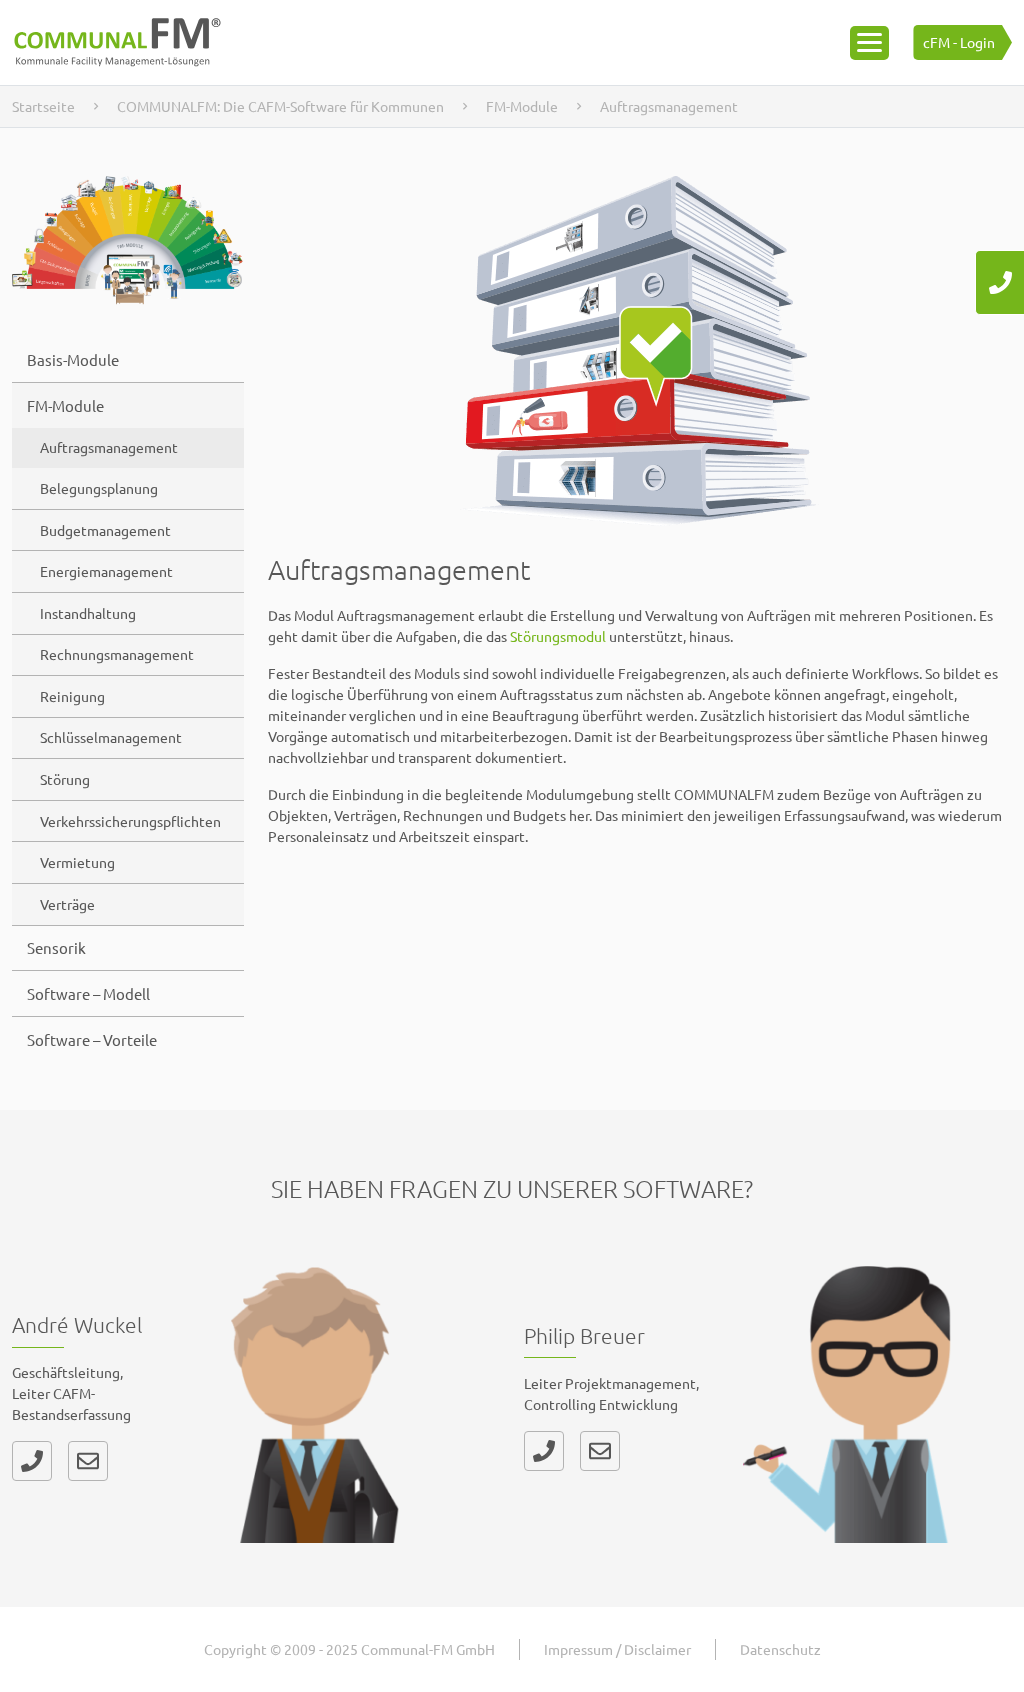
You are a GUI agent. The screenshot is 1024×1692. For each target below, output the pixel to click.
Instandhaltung (88, 613)
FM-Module (522, 106)
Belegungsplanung (99, 488)
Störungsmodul (558, 636)
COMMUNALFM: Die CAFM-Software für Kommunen (280, 106)
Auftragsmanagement (109, 447)
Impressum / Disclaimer (617, 1649)
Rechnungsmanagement (117, 654)
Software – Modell (88, 993)
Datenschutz (780, 1649)
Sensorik (56, 947)
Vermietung (77, 862)
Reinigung (72, 696)
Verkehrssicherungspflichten (130, 821)
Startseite (43, 106)
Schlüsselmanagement (111, 737)
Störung (65, 779)
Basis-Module (73, 359)
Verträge (67, 904)
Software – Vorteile (92, 1039)
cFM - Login (959, 42)
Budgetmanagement (105, 530)
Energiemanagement (106, 571)
